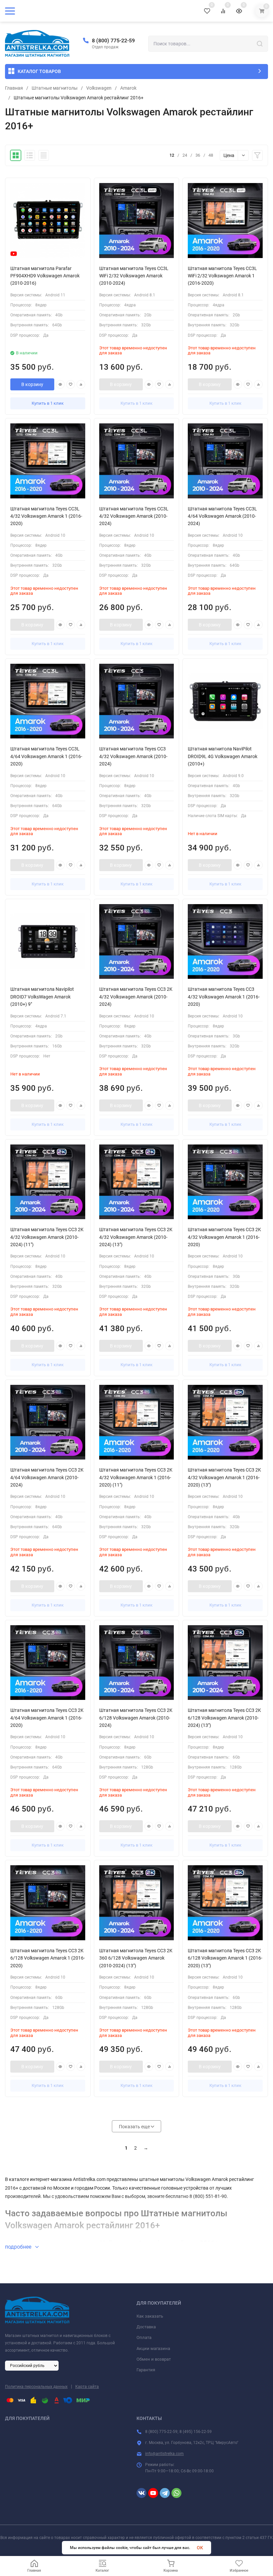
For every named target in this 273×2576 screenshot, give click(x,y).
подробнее (19, 2247)
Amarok (128, 88)
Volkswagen (99, 88)
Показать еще (135, 2127)
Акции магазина (153, 2348)
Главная (14, 88)
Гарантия (146, 2370)
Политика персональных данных (36, 2387)
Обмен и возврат (154, 2359)
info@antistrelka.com (164, 2454)
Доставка (146, 2327)
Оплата (144, 2337)
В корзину (32, 384)
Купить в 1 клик (48, 403)
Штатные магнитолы (55, 88)
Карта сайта (87, 2387)
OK (200, 2548)
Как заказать (150, 2316)
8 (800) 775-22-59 (113, 41)
